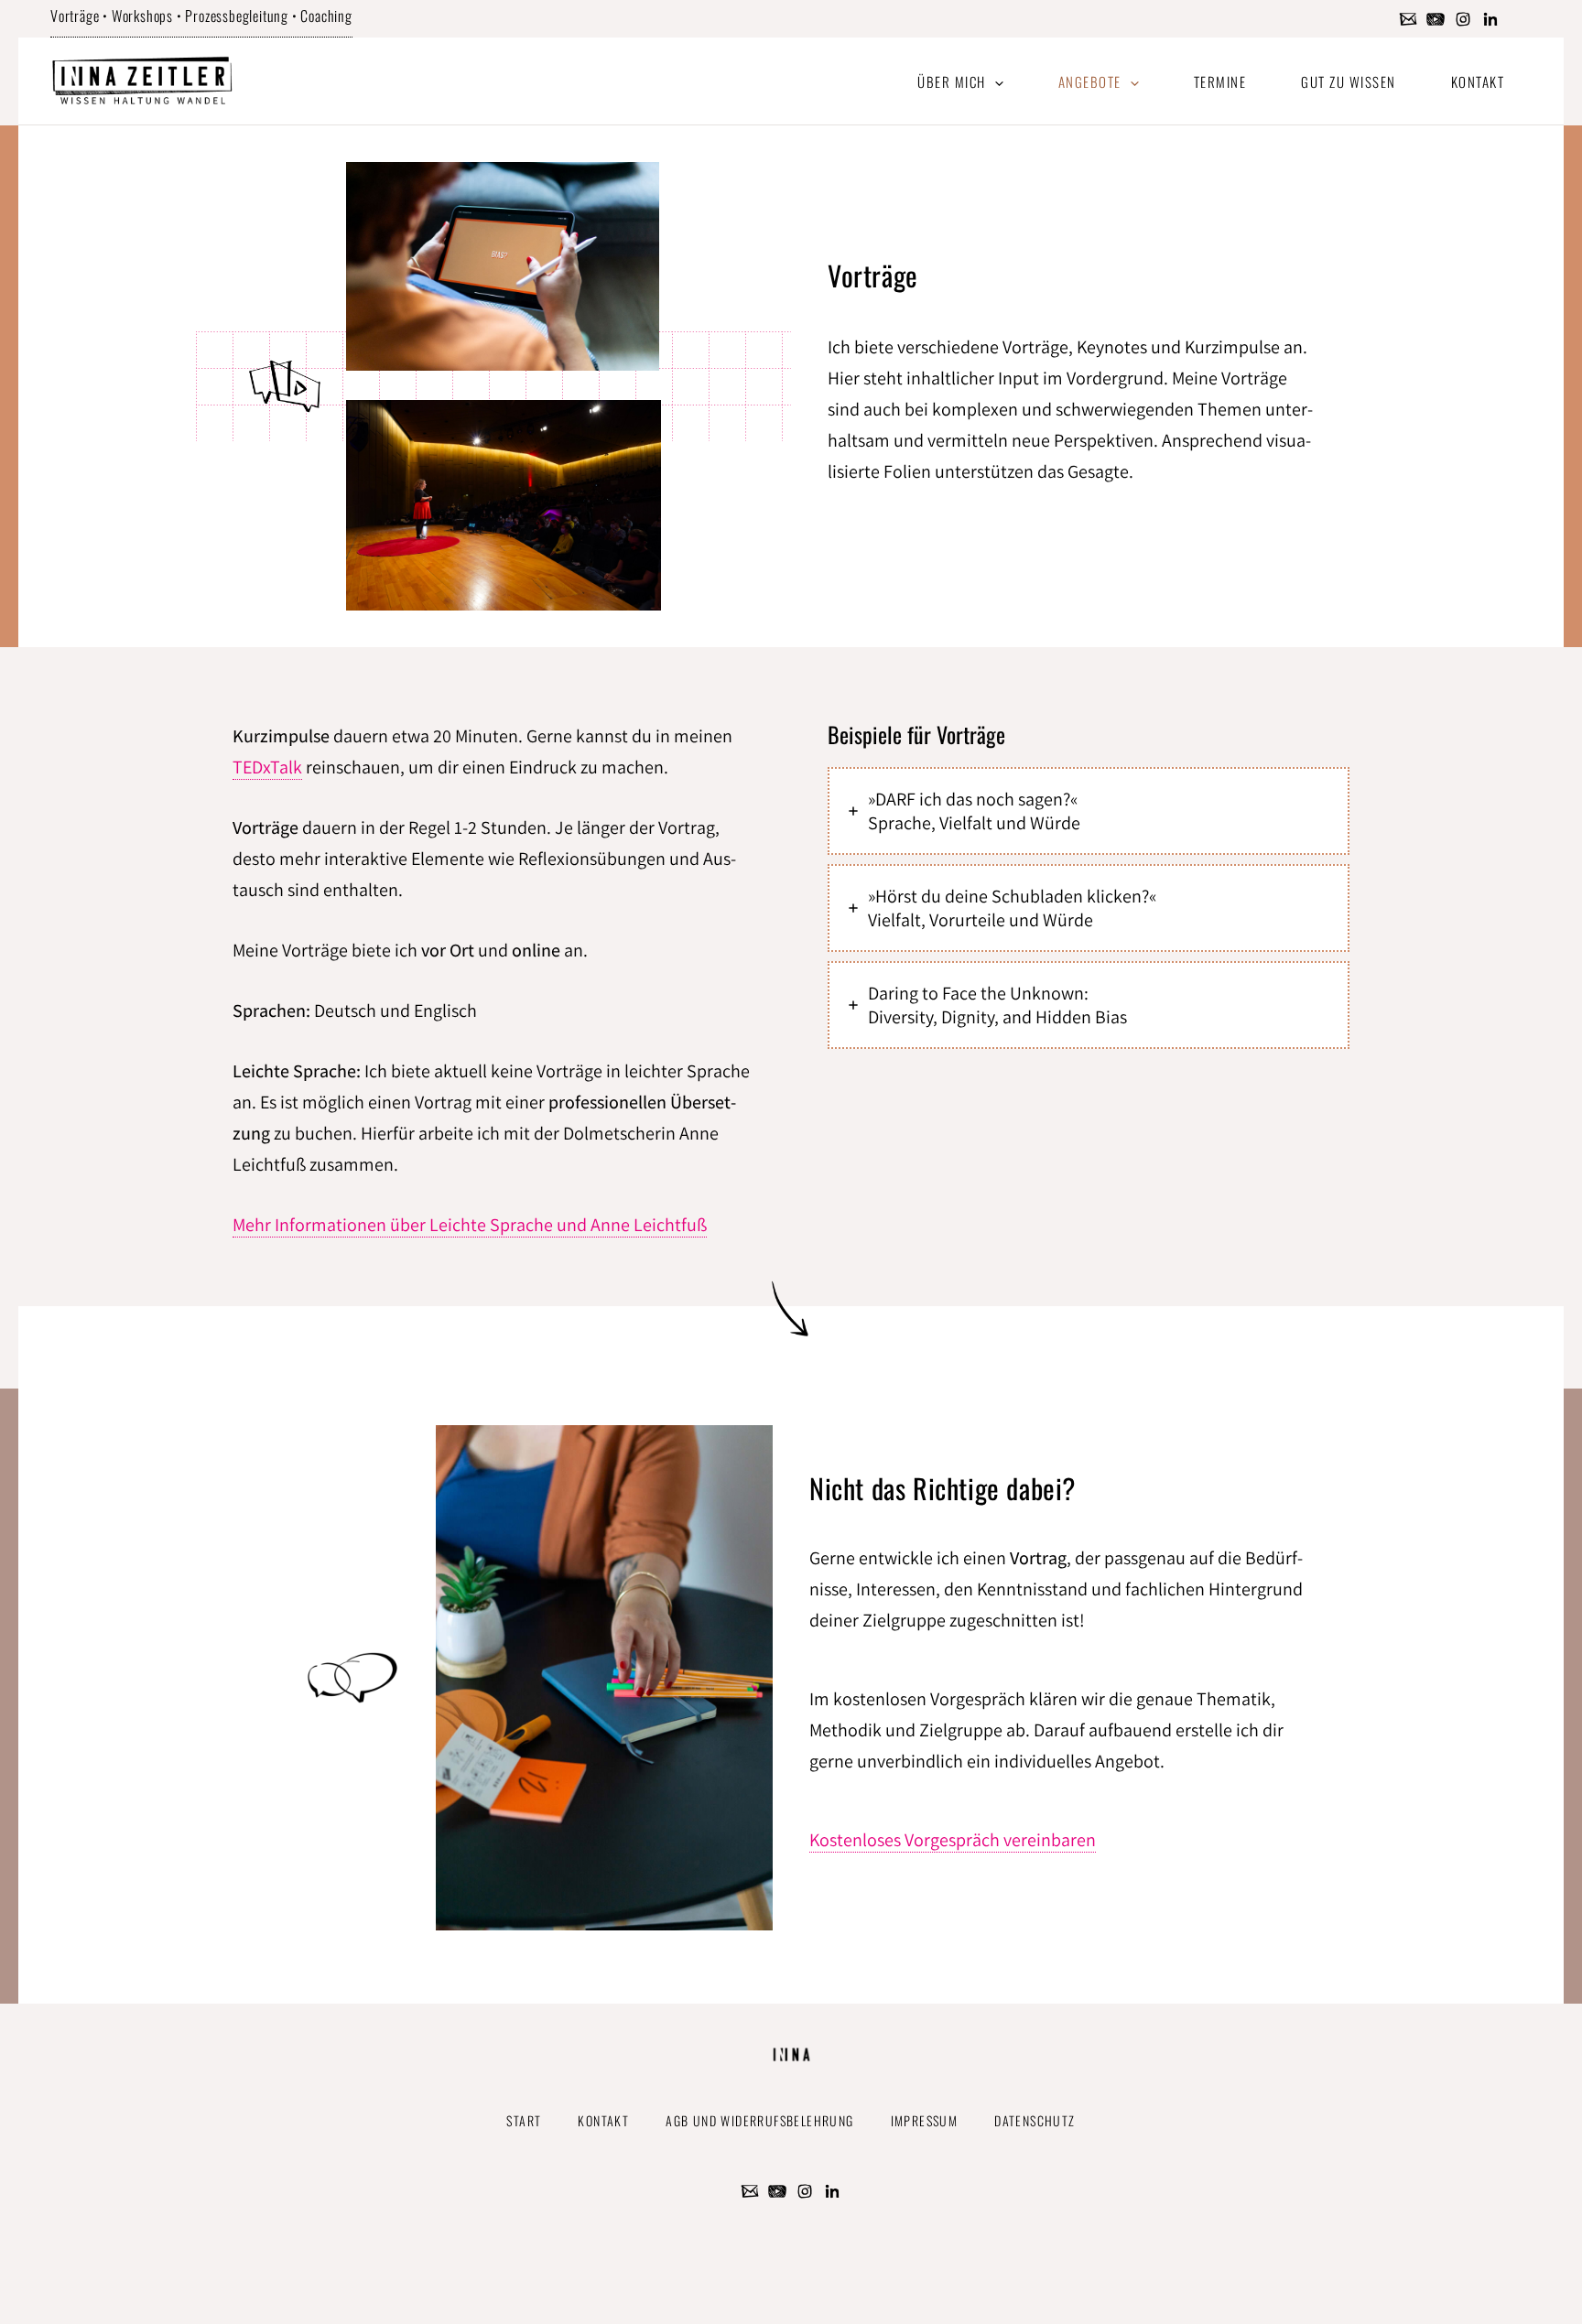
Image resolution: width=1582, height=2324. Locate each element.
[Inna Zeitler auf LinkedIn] (1490, 19)
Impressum (925, 2120)
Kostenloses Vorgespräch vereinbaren (953, 1840)
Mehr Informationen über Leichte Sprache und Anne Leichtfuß (470, 1225)
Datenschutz (1035, 2120)
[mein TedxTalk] (1436, 19)
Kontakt (603, 2120)
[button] (995, 81)
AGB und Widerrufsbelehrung (759, 2120)
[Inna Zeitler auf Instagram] (1463, 19)
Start (524, 2120)
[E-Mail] (1408, 19)
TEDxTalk (267, 767)
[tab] (1089, 811)
